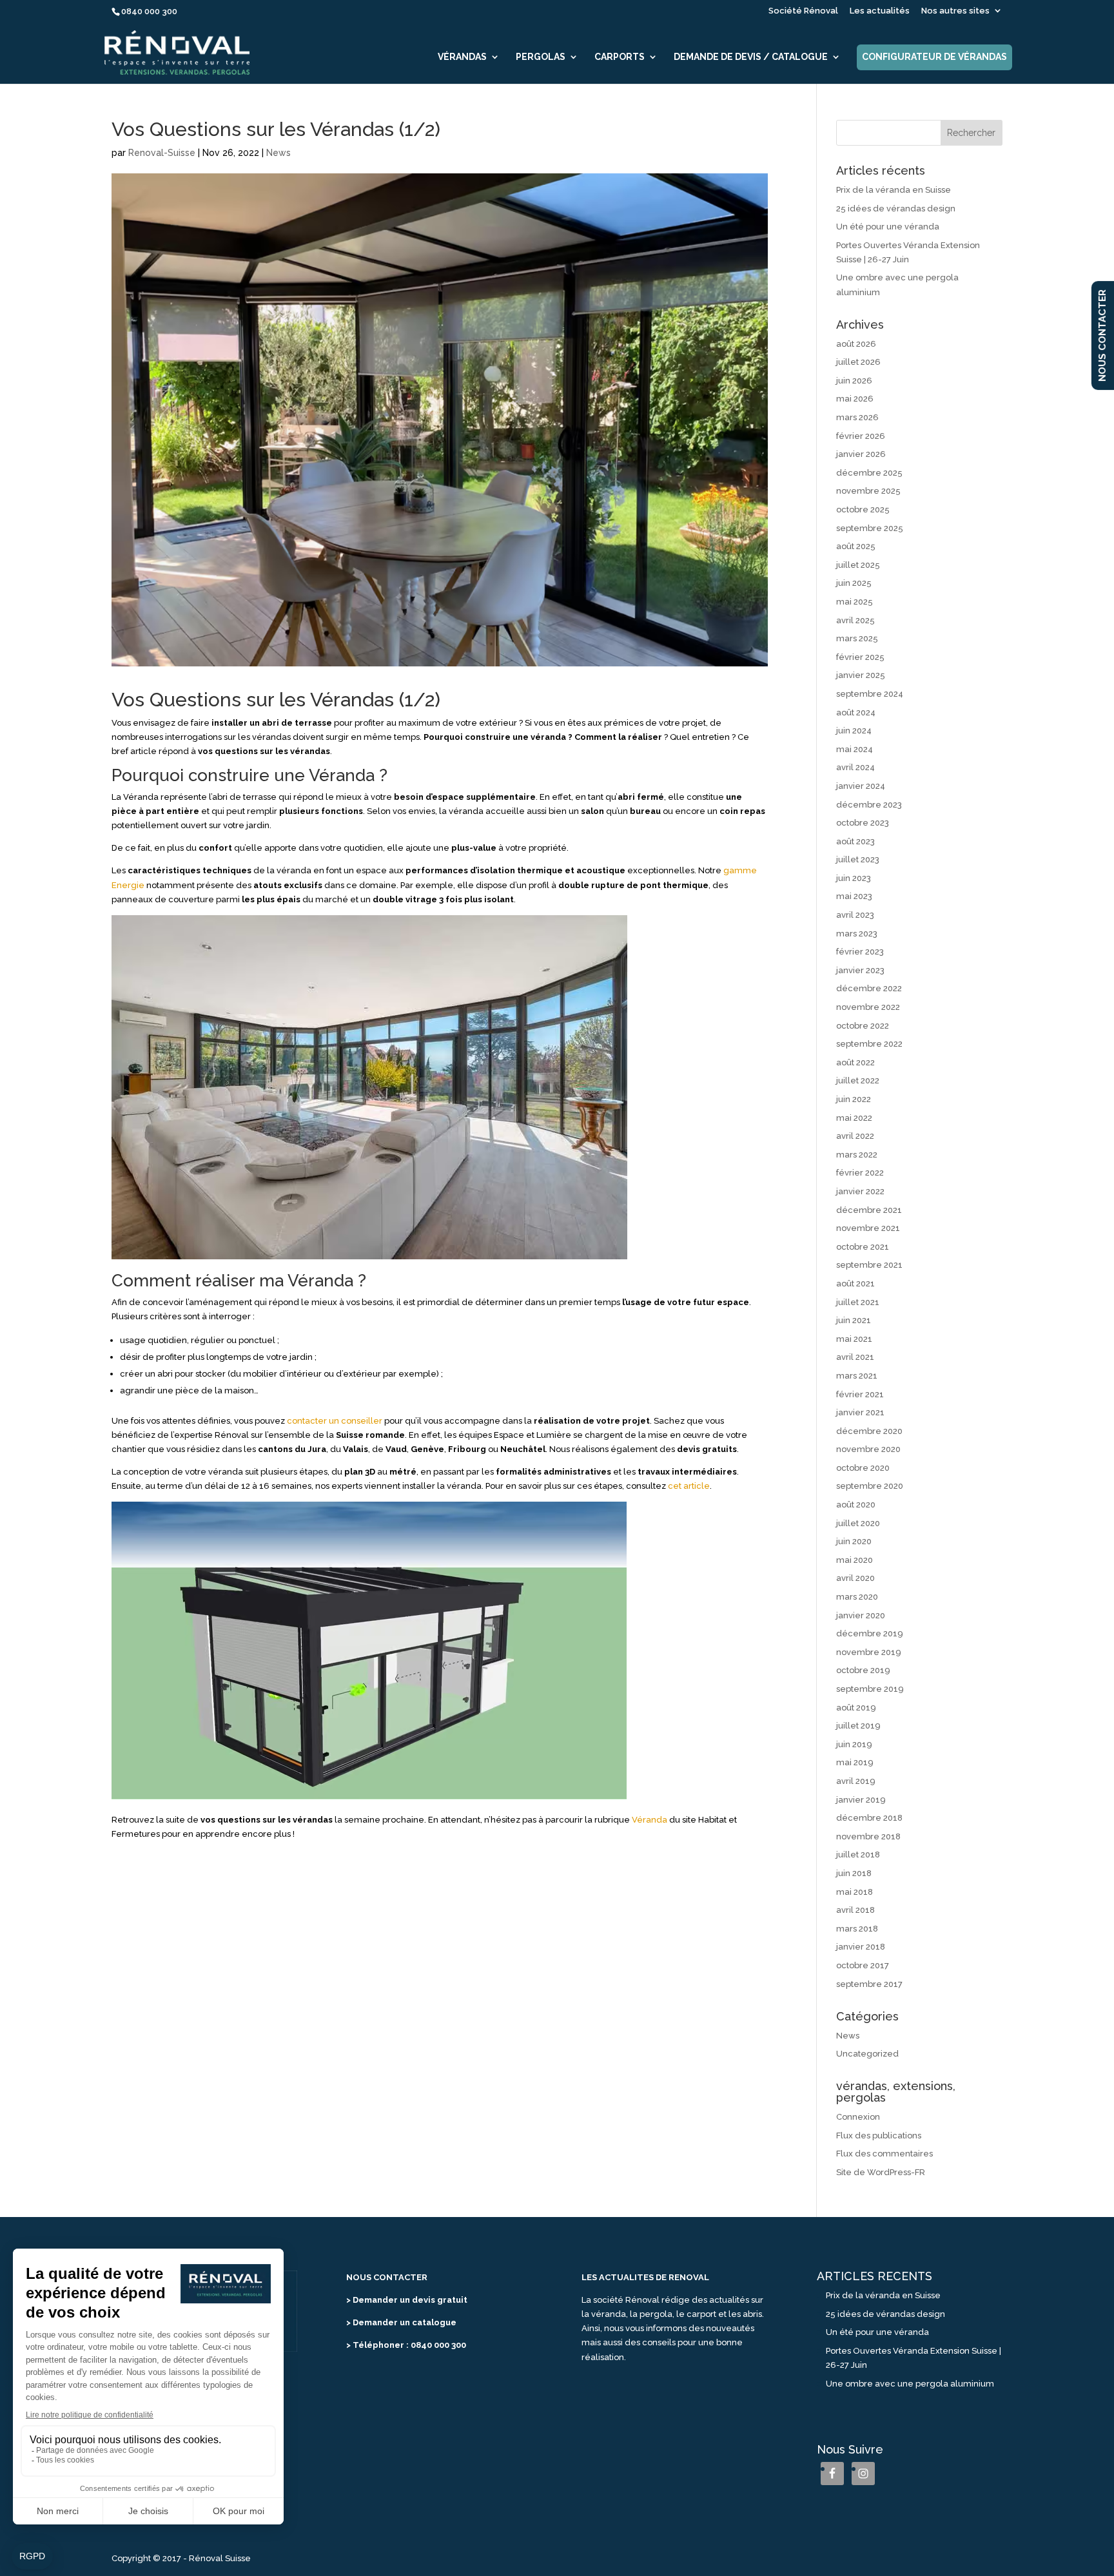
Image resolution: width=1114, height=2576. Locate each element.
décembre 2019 (870, 1633)
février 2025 (860, 657)
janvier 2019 (861, 1800)
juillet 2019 (858, 1726)
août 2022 (855, 1062)
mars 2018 (857, 1929)
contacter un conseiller (335, 1421)
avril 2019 (856, 1781)
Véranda (650, 1820)
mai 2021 (854, 1339)
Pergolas (541, 57)
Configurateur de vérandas (934, 57)
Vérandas (462, 57)
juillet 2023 (858, 859)
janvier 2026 (861, 454)
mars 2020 (857, 1597)
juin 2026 (854, 381)
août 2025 (856, 546)
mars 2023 (857, 934)
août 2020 (856, 1505)
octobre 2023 (863, 823)
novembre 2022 (868, 1007)
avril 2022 (855, 1136)
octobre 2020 (863, 1468)
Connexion (858, 2117)
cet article (689, 1486)
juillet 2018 (858, 1855)
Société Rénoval (803, 11)
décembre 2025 (869, 473)
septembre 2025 (870, 528)
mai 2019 (855, 1762)
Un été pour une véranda (888, 227)
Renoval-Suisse (162, 153)
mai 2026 (855, 399)
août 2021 (855, 1283)
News (278, 153)
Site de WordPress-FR (881, 2172)
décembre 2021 (869, 1210)
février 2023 (860, 952)
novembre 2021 (868, 1228)
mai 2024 (855, 749)
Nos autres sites (955, 11)
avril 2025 (855, 620)
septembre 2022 (869, 1044)
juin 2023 (854, 878)
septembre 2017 (869, 1984)
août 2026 (856, 344)
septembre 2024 (870, 694)
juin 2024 (854, 731)
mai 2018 (855, 1892)
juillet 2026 (858, 362)
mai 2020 (855, 1560)
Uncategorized (867, 2054)
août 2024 (856, 712)
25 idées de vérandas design (896, 208)
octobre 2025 (863, 509)
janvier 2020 (861, 1615)
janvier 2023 (860, 970)
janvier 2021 (860, 1412)
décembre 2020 (869, 1431)
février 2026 (861, 436)
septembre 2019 (870, 1689)
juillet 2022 (858, 1080)
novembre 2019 (869, 1652)
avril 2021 (855, 1357)
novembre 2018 (868, 1836)
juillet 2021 (858, 1302)
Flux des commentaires (884, 2154)
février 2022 (860, 1173)
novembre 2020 (868, 1449)
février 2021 (860, 1394)
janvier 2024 (861, 786)
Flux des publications (879, 2135)
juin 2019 (854, 1744)
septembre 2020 (870, 1486)
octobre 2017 (863, 1965)
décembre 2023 (869, 805)
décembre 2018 (869, 1818)
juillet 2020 (858, 1523)
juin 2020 (854, 1541)
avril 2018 (855, 1910)
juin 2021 (854, 1320)
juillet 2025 (858, 565)
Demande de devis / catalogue (751, 57)
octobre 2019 (863, 1670)
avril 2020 (855, 1578)
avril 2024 (855, 767)
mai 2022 (854, 1118)
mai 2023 (854, 896)
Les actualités (880, 11)
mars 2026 (857, 417)
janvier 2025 (861, 675)
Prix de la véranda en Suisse (894, 190)
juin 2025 (854, 583)
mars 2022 (857, 1155)
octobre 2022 (863, 1026)
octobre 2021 (863, 1247)
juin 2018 (854, 1873)
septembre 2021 (869, 1265)
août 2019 (856, 1708)
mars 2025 (857, 638)
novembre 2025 (868, 491)
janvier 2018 (861, 1947)
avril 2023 (855, 915)
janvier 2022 (860, 1191)
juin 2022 (854, 1099)
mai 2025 (855, 602)
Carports (620, 57)
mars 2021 (857, 1376)
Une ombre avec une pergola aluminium (910, 2384)
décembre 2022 (869, 988)
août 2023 (855, 841)
